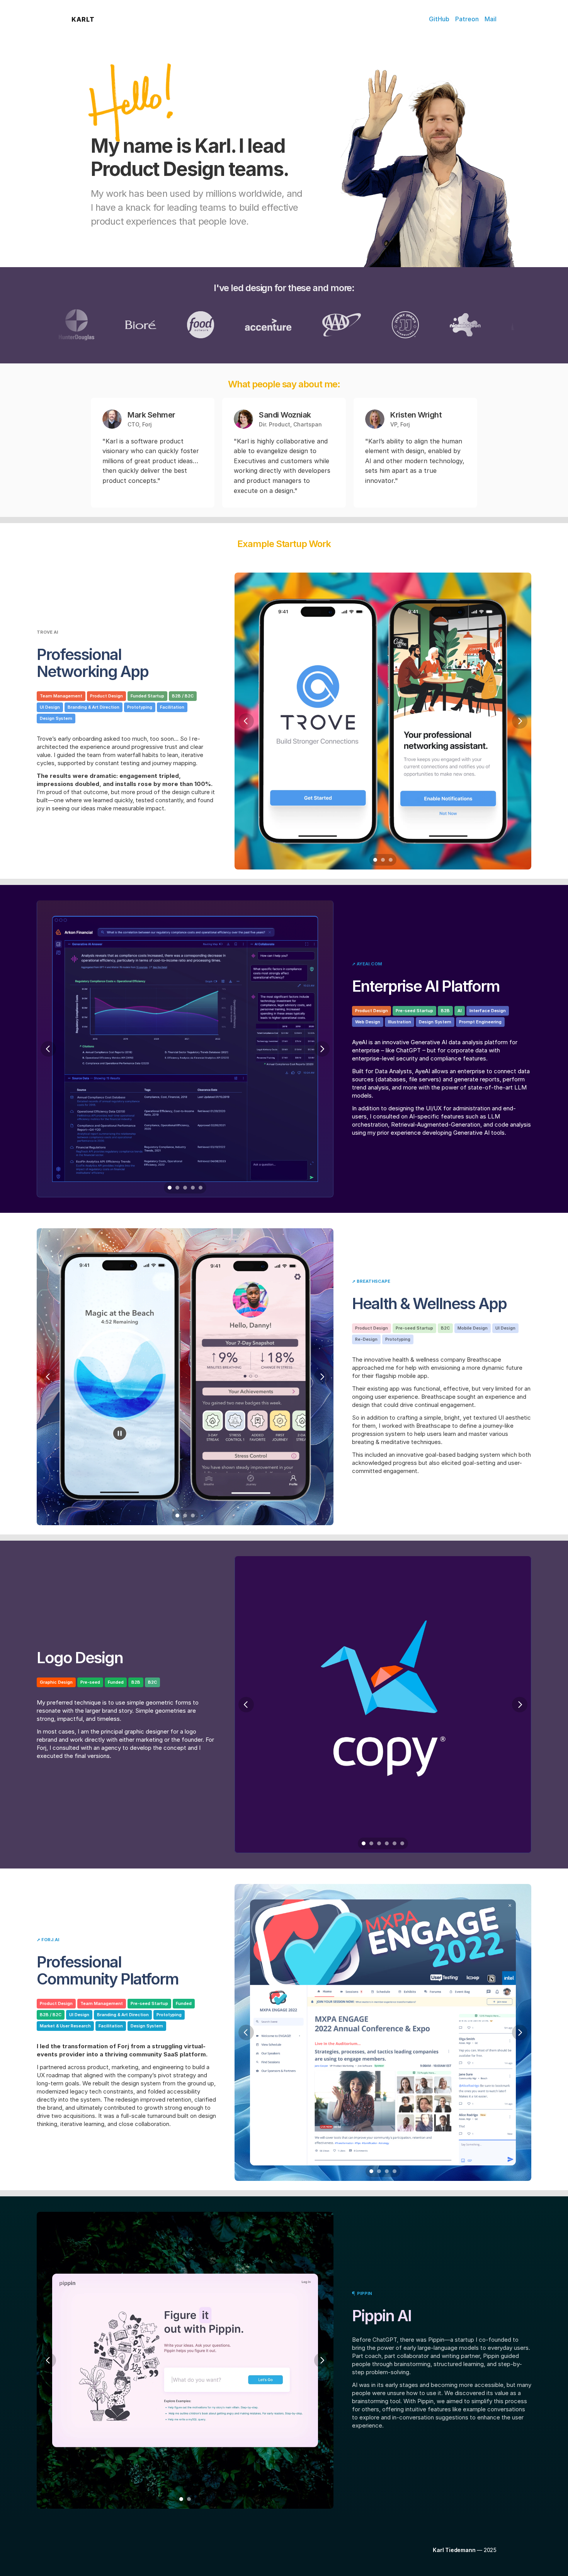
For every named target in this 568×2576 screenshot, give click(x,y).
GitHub (439, 19)
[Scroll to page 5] (202, 1188)
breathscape (373, 1281)
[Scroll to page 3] (392, 860)
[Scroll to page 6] (403, 1843)
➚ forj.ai (48, 1940)
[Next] (520, 721)
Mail (491, 19)
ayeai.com (369, 964)
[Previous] (246, 721)
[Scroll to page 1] (374, 860)
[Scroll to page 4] (193, 1188)
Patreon (467, 19)
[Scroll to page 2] (383, 860)
